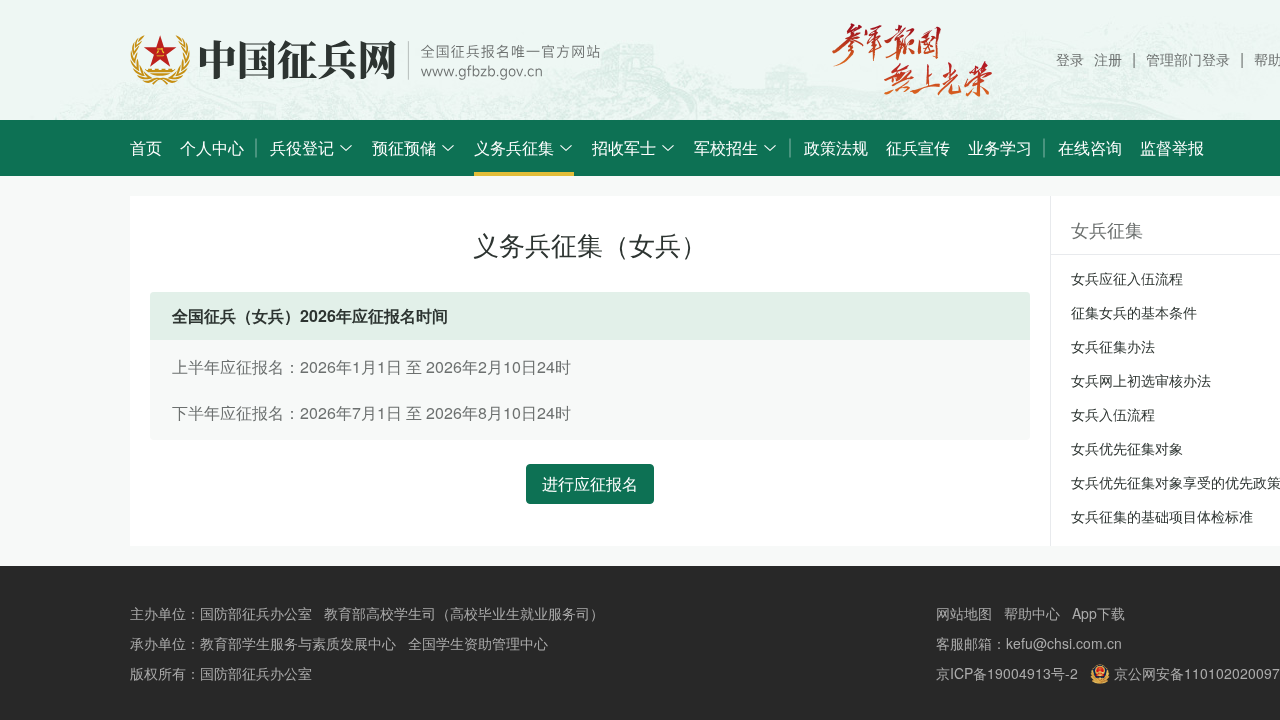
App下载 (1098, 613)
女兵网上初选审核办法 (1141, 380)
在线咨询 (1090, 147)
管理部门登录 (1188, 59)
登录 (1070, 59)
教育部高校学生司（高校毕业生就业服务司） (464, 613)
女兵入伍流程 (1113, 414)
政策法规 (836, 147)
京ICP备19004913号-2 (1007, 673)
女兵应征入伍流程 (1127, 278)
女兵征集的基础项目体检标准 (1162, 516)
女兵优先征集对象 (1127, 448)
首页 (146, 147)
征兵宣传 (918, 147)
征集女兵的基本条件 (1134, 312)
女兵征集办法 (1113, 346)
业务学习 (1000, 147)
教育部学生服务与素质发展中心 (298, 643)
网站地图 (964, 613)
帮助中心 (1032, 613)
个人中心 (212, 147)
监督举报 (1172, 147)
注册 (1108, 59)
